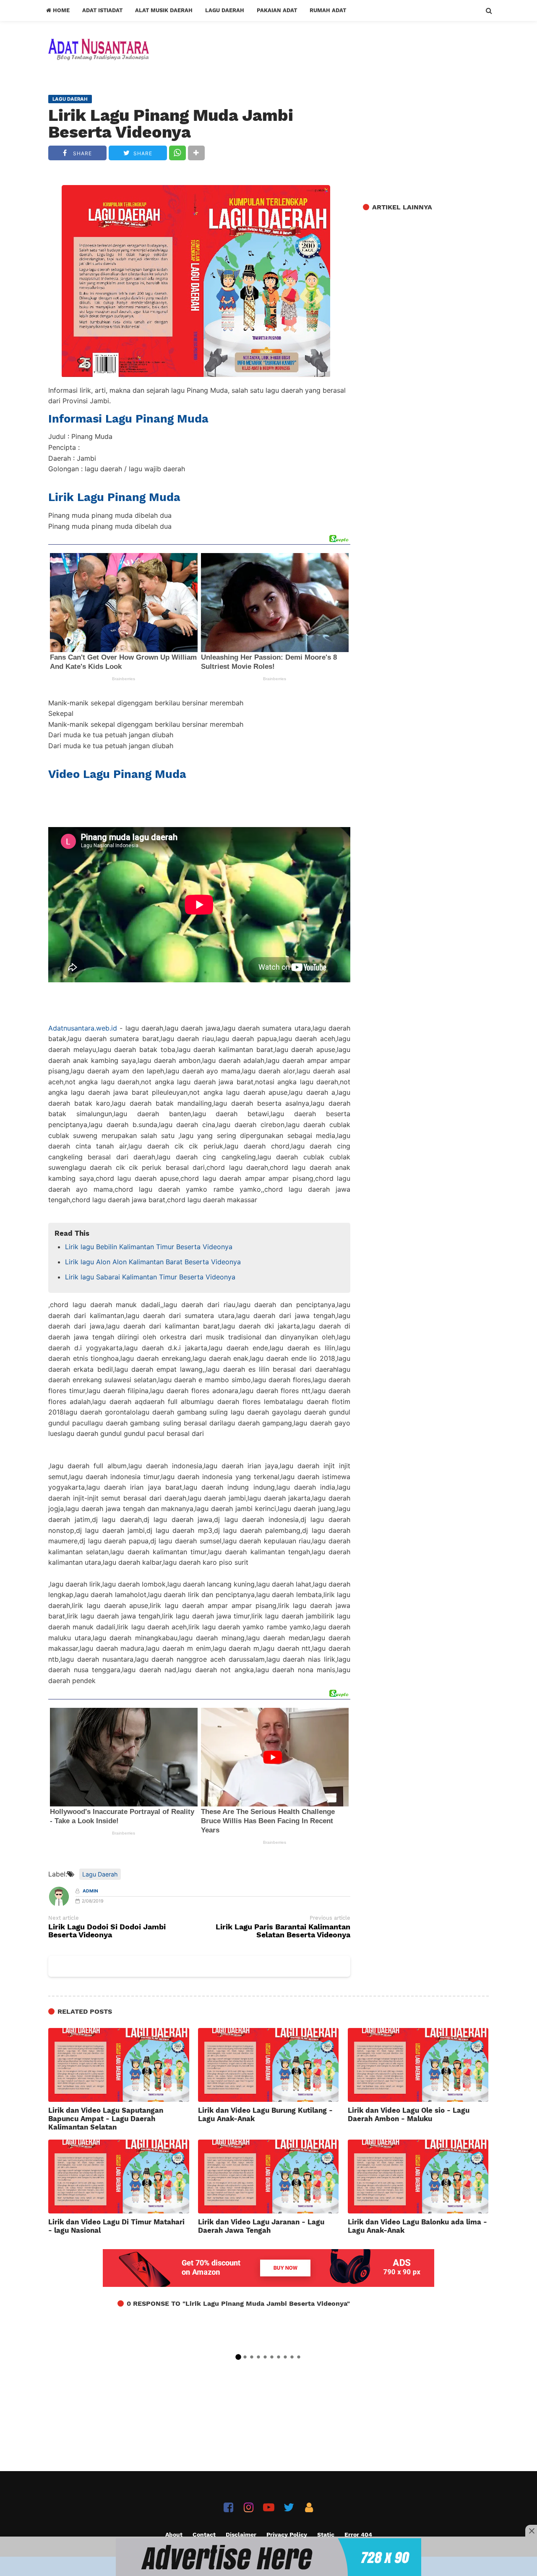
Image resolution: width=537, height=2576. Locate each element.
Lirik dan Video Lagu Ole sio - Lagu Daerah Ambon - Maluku (409, 2114)
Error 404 (358, 2534)
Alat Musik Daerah (164, 10)
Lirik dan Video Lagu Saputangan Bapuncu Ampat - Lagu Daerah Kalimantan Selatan (106, 2119)
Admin (90, 1891)
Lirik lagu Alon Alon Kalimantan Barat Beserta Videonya (153, 1262)
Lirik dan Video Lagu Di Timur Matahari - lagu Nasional (116, 2226)
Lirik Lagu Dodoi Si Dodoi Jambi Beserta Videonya (107, 1931)
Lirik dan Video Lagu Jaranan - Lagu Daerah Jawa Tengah (261, 2226)
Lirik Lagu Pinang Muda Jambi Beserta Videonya (171, 124)
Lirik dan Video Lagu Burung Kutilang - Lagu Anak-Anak (265, 2114)
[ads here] (268, 2557)
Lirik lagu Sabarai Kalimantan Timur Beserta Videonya (150, 1277)
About (174, 2534)
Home (60, 10)
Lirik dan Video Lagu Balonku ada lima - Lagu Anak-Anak (417, 2226)
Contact (204, 2534)
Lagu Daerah (225, 10)
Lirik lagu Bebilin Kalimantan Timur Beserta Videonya (149, 1247)
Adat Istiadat (102, 10)
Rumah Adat (328, 10)
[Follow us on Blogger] (309, 2507)
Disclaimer (241, 2534)
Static (326, 2534)
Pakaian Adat (277, 10)
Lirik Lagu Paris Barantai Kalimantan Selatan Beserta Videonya (283, 1931)
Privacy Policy (287, 2534)
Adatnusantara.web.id (83, 1028)
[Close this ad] (531, 2531)
